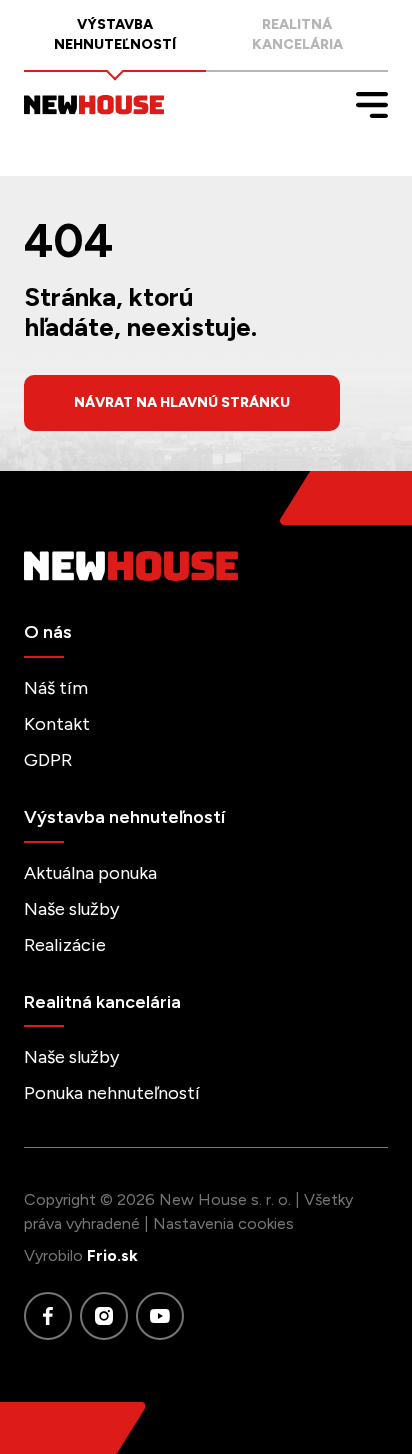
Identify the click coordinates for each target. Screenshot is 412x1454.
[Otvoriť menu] (372, 105)
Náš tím (56, 688)
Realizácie (65, 945)
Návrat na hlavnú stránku (182, 402)
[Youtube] (160, 1316)
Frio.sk (112, 1255)
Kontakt (57, 724)
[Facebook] (48, 1316)
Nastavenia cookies (223, 1223)
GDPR (48, 760)
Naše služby (71, 909)
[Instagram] (104, 1316)
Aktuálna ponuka (90, 873)
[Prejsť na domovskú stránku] (206, 566)
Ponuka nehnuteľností (112, 1093)
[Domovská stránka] (94, 105)
